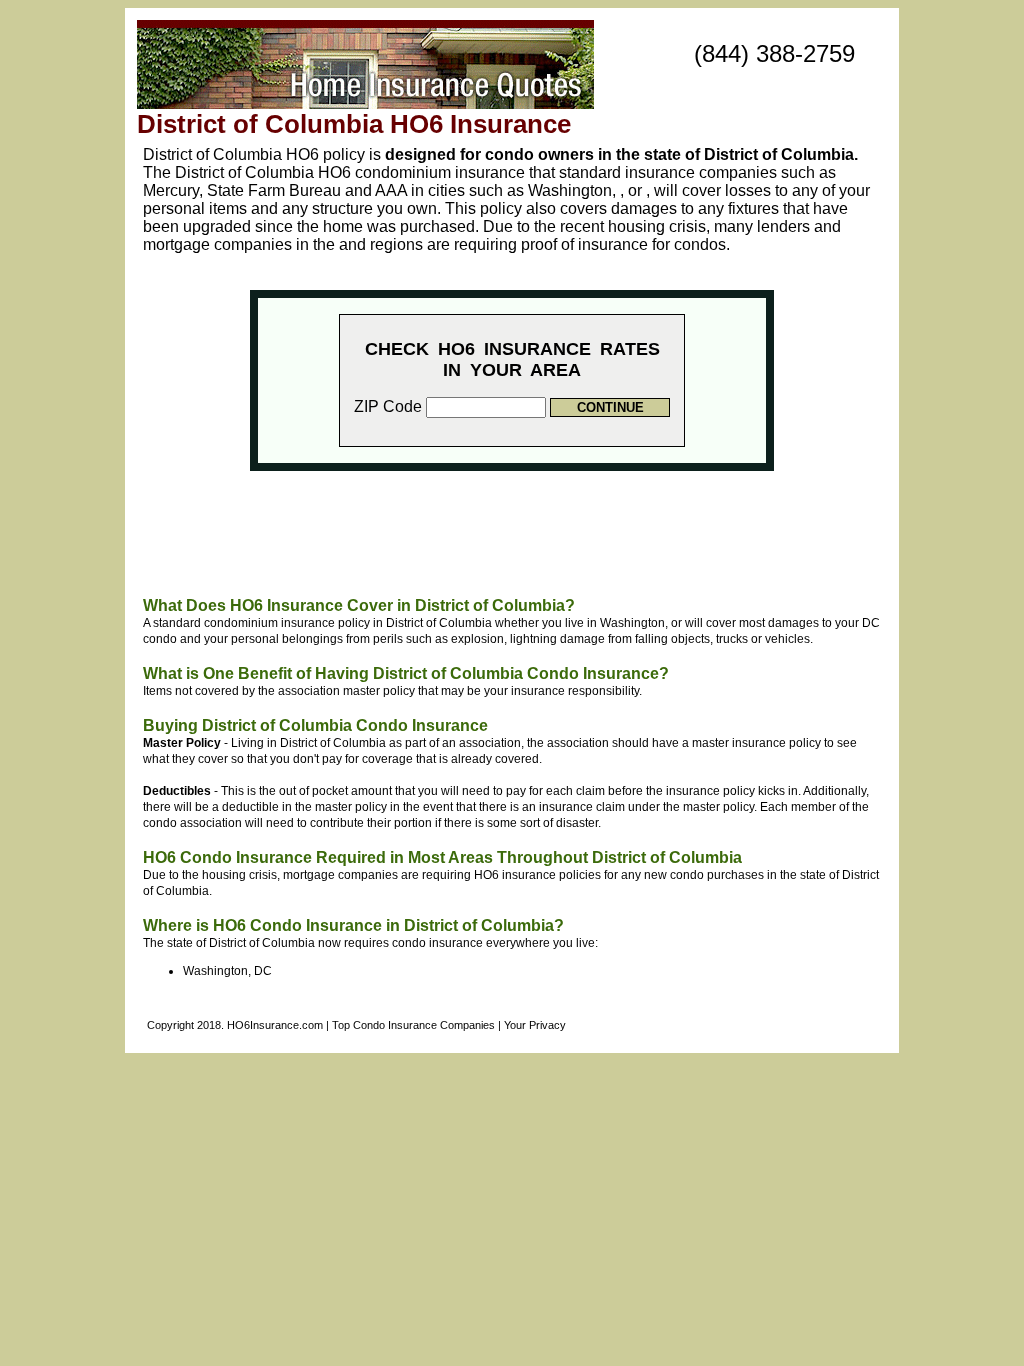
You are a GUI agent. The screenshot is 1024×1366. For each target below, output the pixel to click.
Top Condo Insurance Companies (413, 1025)
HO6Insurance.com (275, 1025)
